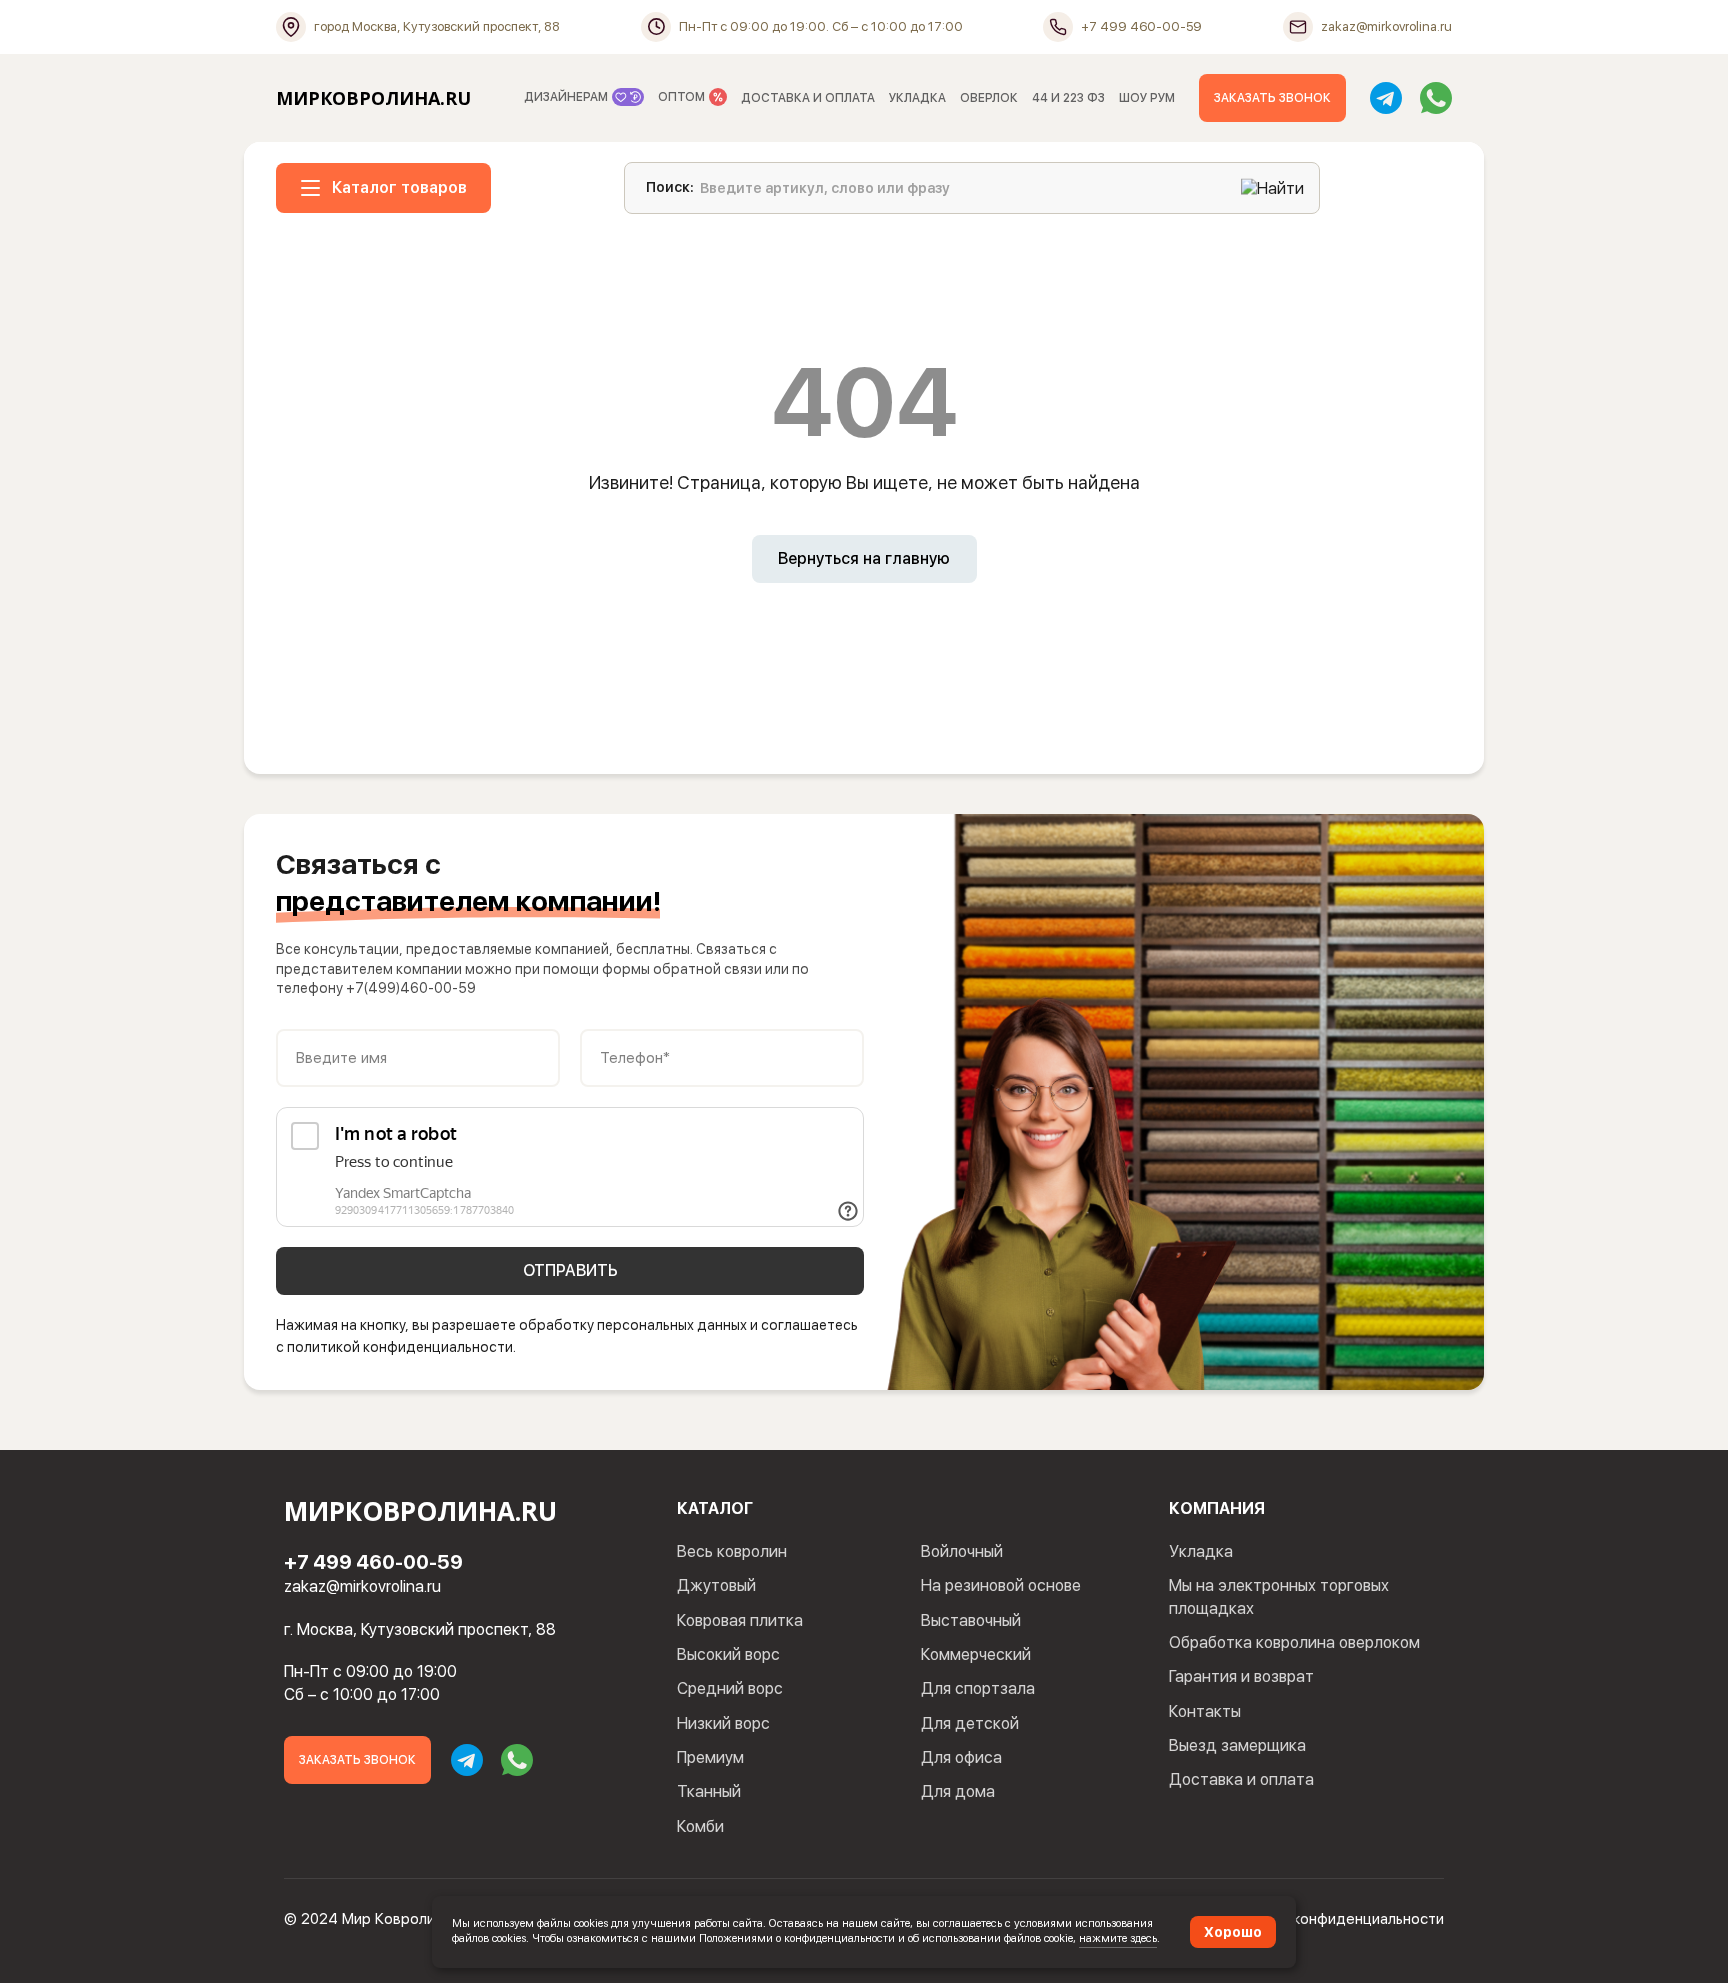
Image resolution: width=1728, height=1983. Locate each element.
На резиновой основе (1001, 1585)
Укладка (1201, 1551)
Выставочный (971, 1620)
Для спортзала (978, 1688)
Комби (700, 1826)
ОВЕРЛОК (989, 98)
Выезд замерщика (1237, 1745)
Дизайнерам (567, 97)
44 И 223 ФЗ (1068, 98)
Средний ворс (730, 1688)
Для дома (958, 1791)
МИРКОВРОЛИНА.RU (373, 98)
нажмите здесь (1118, 1938)
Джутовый (716, 1585)
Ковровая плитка (740, 1620)
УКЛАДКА (917, 98)
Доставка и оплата (1241, 1779)
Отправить (570, 1270)
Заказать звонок (1272, 98)
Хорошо (1233, 1932)
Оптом (683, 97)
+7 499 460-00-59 (373, 1562)
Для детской (970, 1723)
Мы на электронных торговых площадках (1279, 1596)
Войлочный (962, 1551)
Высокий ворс (728, 1654)
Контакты (1205, 1711)
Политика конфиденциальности (1333, 1919)
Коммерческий (976, 1654)
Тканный (709, 1791)
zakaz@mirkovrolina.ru (362, 1586)
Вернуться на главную (864, 558)
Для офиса (961, 1757)
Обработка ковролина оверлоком (1294, 1642)
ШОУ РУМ (1147, 98)
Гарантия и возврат (1241, 1676)
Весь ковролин (732, 1551)
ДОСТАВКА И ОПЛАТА (808, 98)
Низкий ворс (723, 1723)
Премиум (710, 1757)
